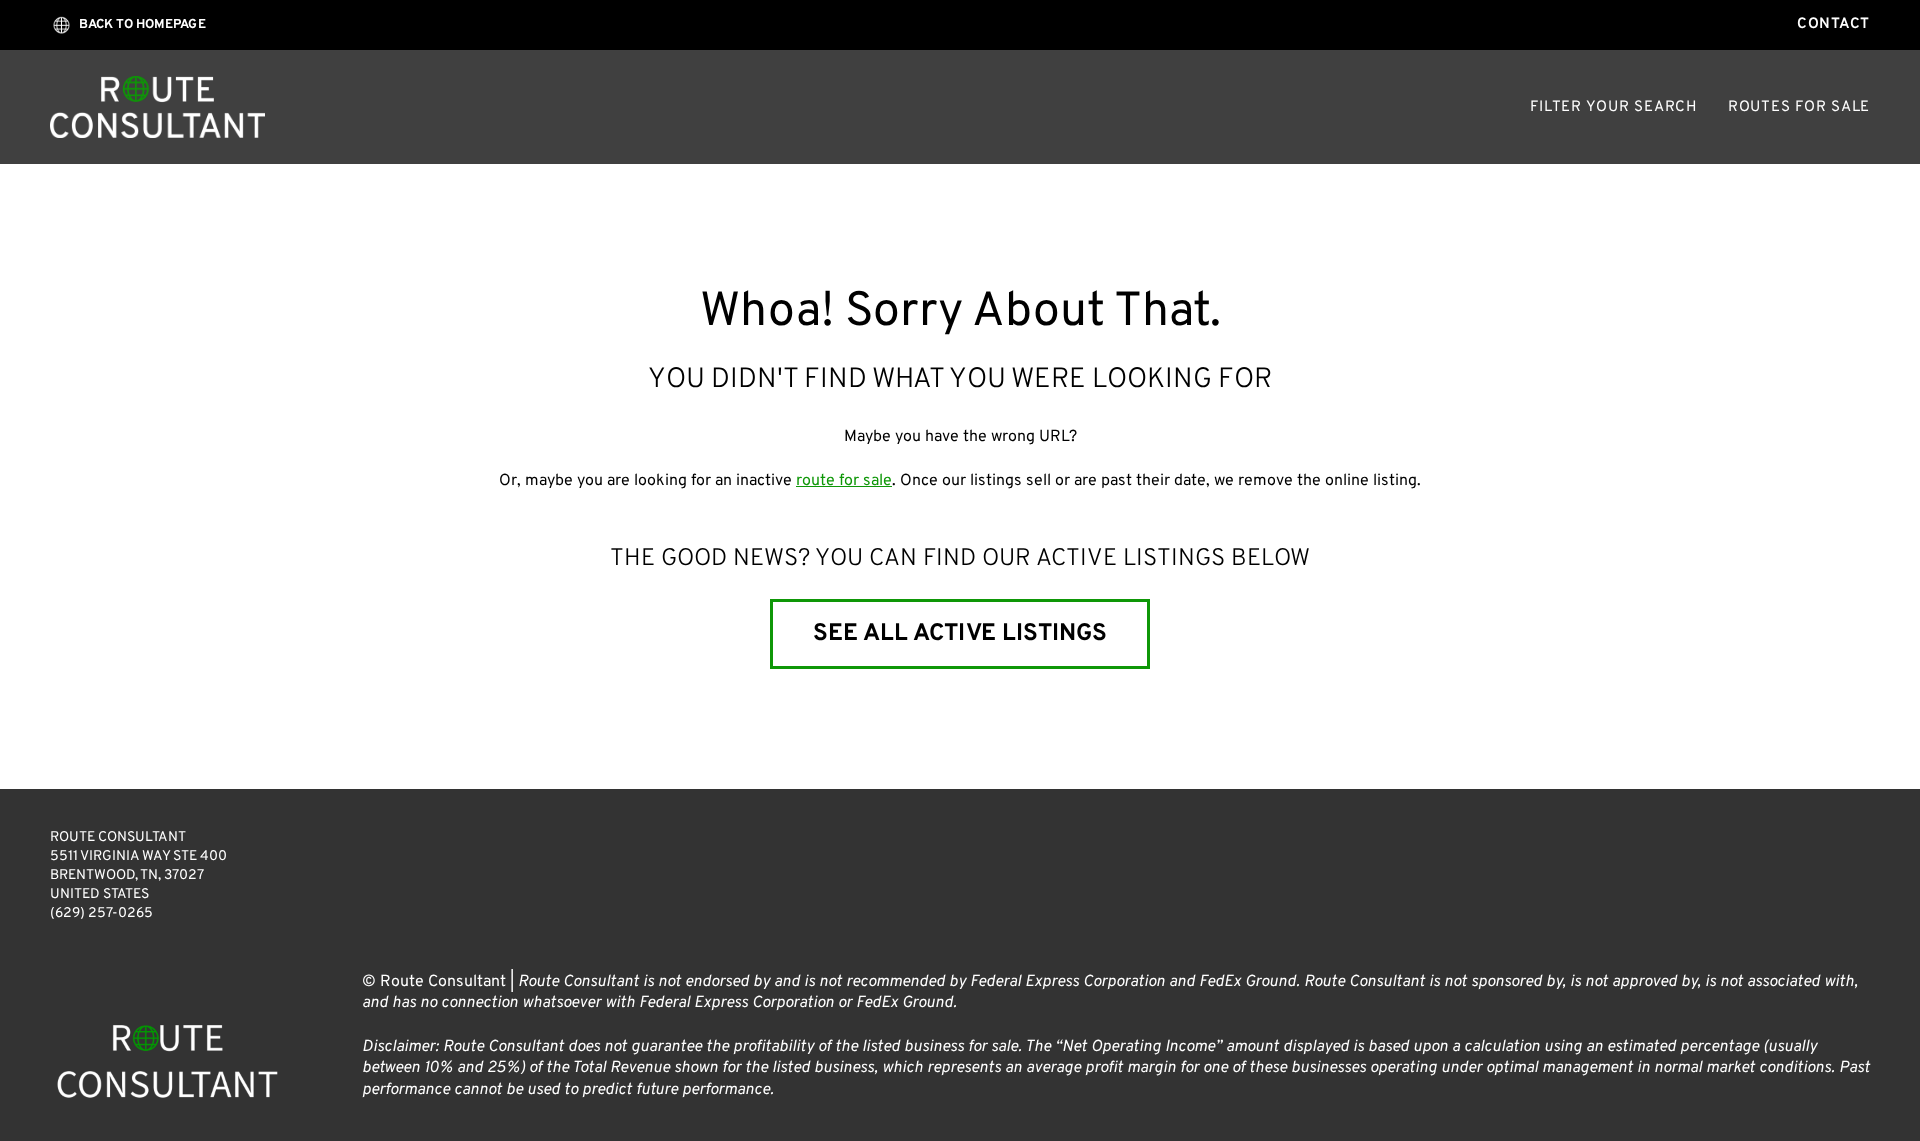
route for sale (844, 481)
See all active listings (960, 634)
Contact (1833, 24)
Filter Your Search (1614, 107)
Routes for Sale (1799, 107)
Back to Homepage (142, 25)
